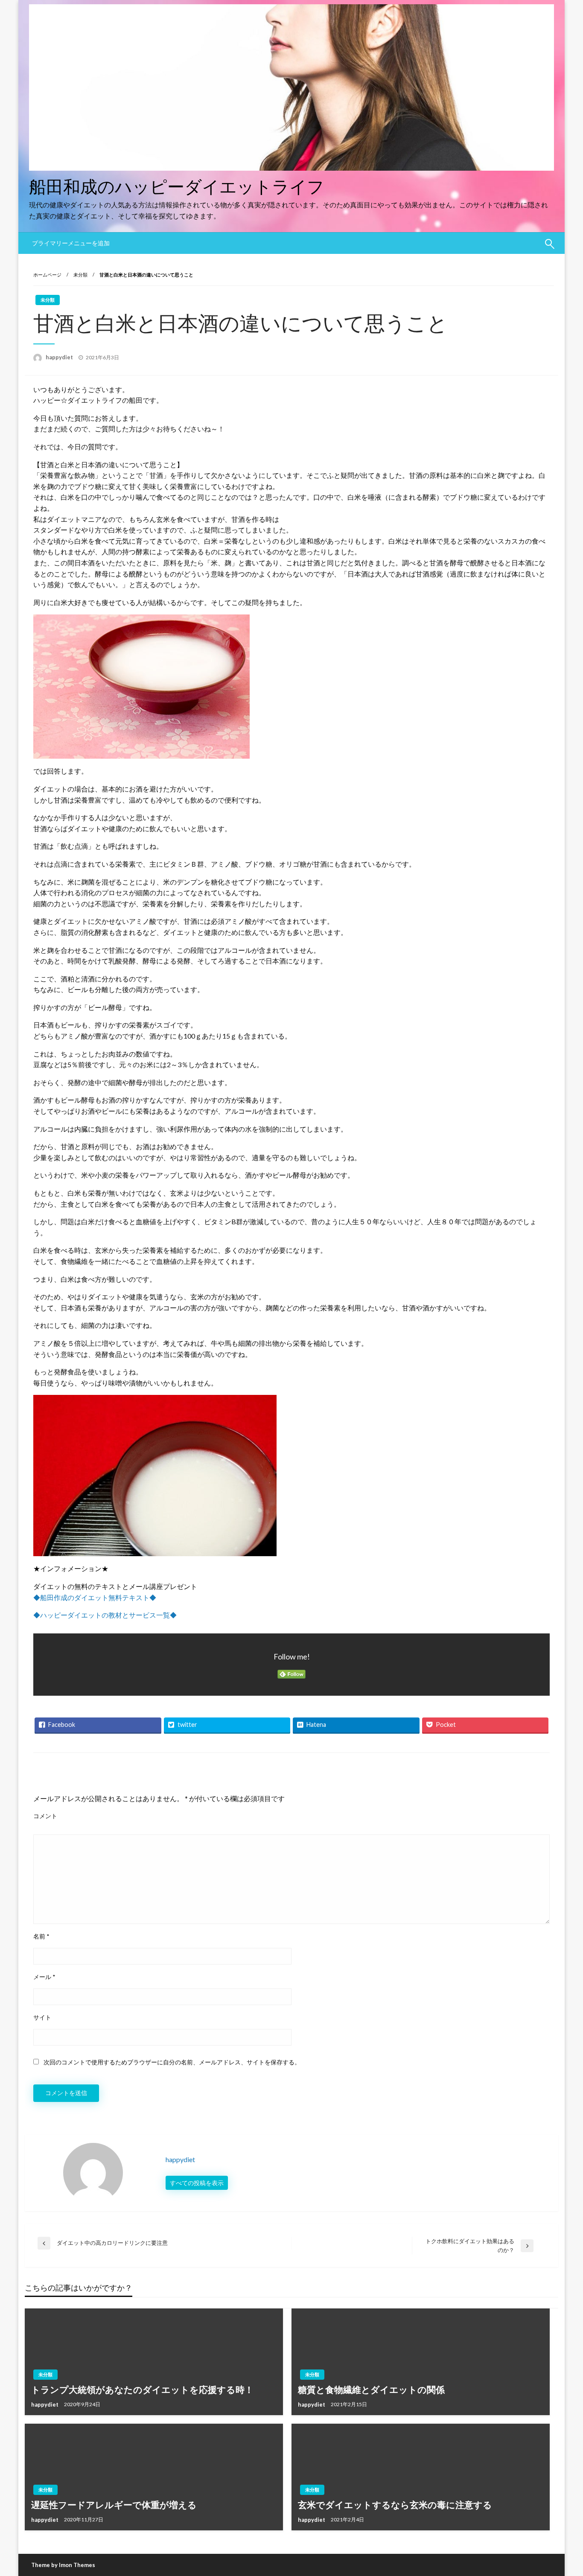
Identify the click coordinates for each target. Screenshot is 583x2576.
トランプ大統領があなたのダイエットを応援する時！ (142, 2389)
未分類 (80, 275)
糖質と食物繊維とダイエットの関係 (371, 2389)
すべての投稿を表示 (197, 2183)
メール (44, 1977)
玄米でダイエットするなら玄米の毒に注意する (395, 2505)
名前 (41, 1936)
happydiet (60, 357)
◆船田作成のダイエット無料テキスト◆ (95, 1597)
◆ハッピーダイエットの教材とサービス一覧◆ (105, 1615)
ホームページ (47, 275)
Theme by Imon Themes (63, 2565)
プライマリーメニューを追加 (71, 243)
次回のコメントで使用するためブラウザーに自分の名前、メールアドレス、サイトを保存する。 (172, 2062)
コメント (45, 1816)
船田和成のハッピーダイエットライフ (177, 186)
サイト (42, 2017)
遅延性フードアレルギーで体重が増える (114, 2505)
